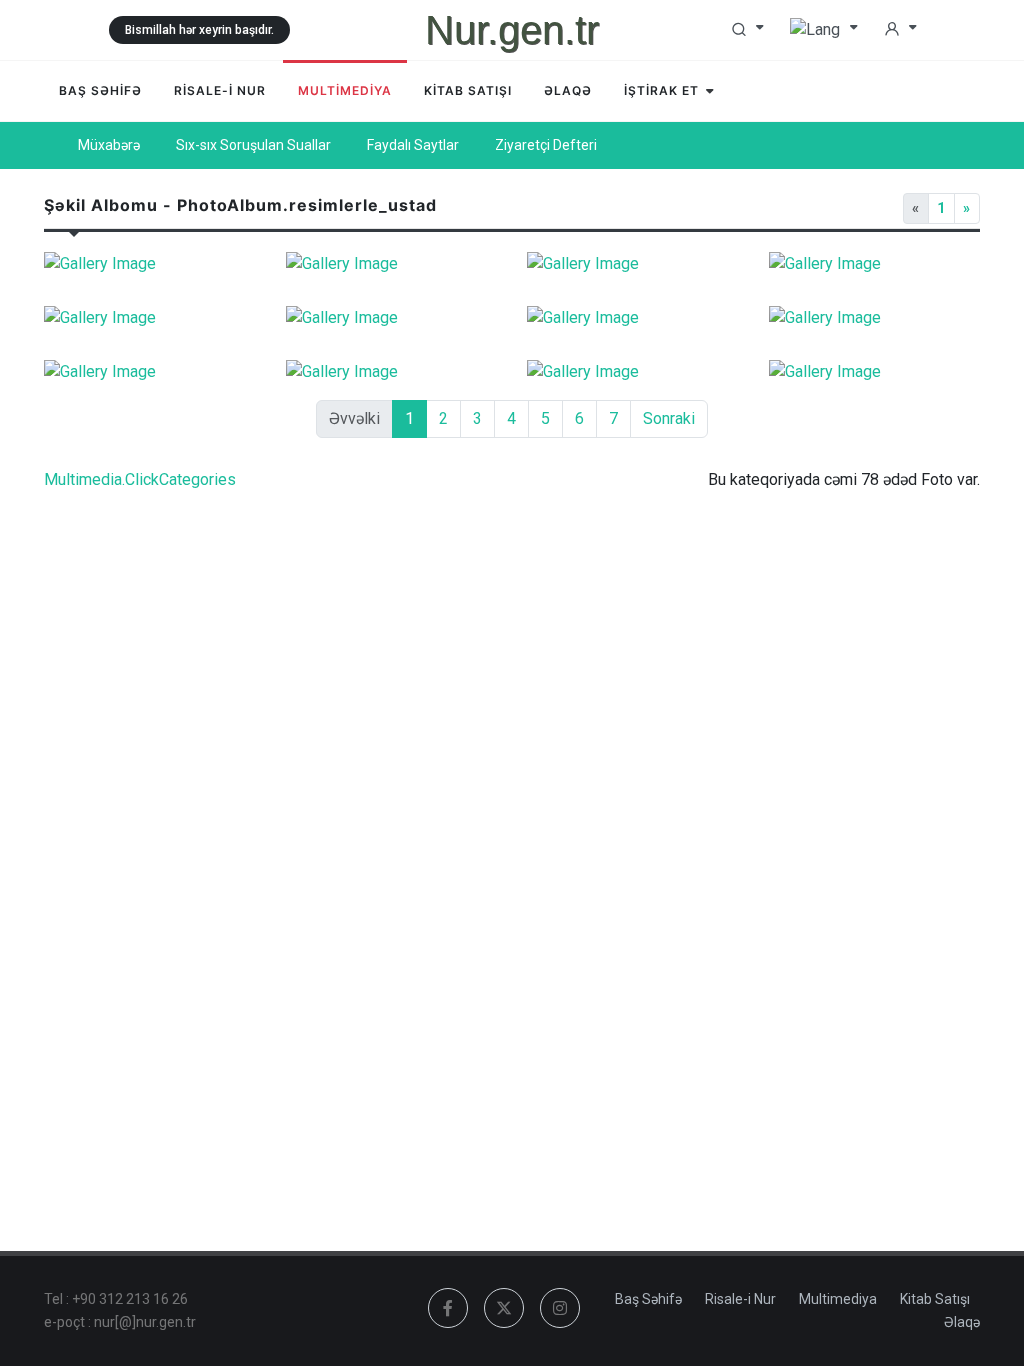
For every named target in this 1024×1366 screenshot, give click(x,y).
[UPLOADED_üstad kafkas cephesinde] (392, 264)
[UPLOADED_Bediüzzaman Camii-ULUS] (150, 264)
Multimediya (838, 1299)
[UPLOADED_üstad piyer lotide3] (392, 372)
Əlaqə (962, 1322)
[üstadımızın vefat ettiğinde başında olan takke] (875, 264)
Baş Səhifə (648, 1299)
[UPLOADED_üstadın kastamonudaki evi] (875, 372)
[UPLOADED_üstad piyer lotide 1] (633, 372)
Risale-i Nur (740, 1299)
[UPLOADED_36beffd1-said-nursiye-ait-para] (633, 318)
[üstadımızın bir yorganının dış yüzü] (392, 318)
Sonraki (669, 418)
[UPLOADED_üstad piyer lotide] (150, 372)
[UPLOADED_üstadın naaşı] (875, 318)
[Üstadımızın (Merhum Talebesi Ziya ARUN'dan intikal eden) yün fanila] (150, 318)
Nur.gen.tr (512, 30)
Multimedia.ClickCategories (140, 479)
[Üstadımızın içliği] (633, 264)
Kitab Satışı (935, 1299)
